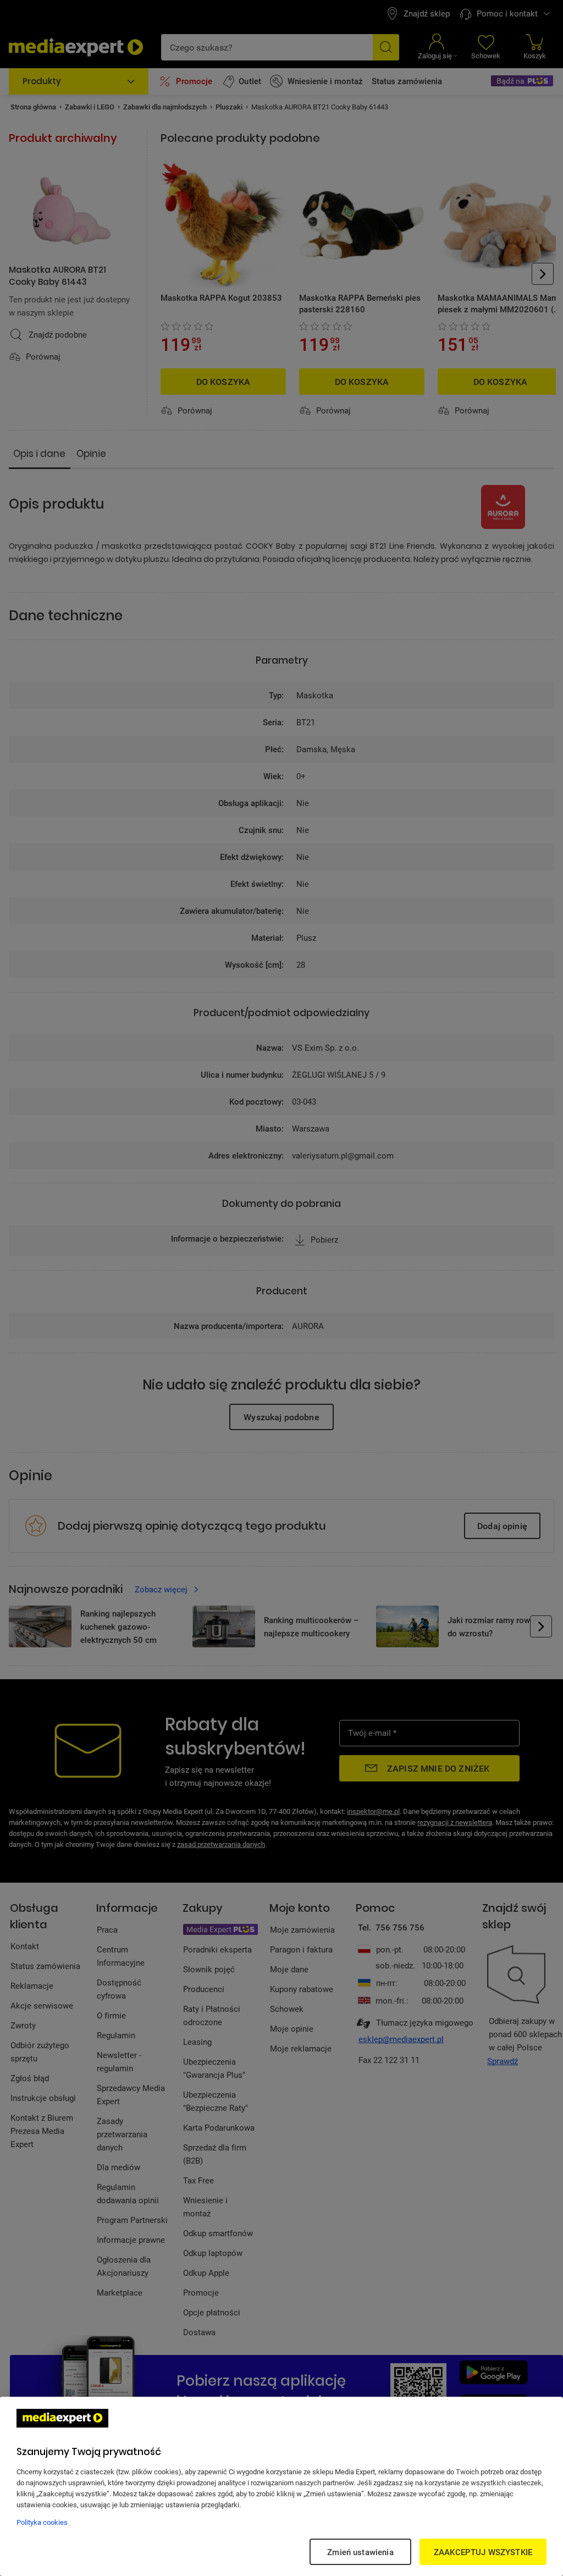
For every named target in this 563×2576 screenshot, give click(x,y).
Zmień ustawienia (360, 2552)
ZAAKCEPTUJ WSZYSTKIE (483, 2552)
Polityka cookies (42, 2522)
